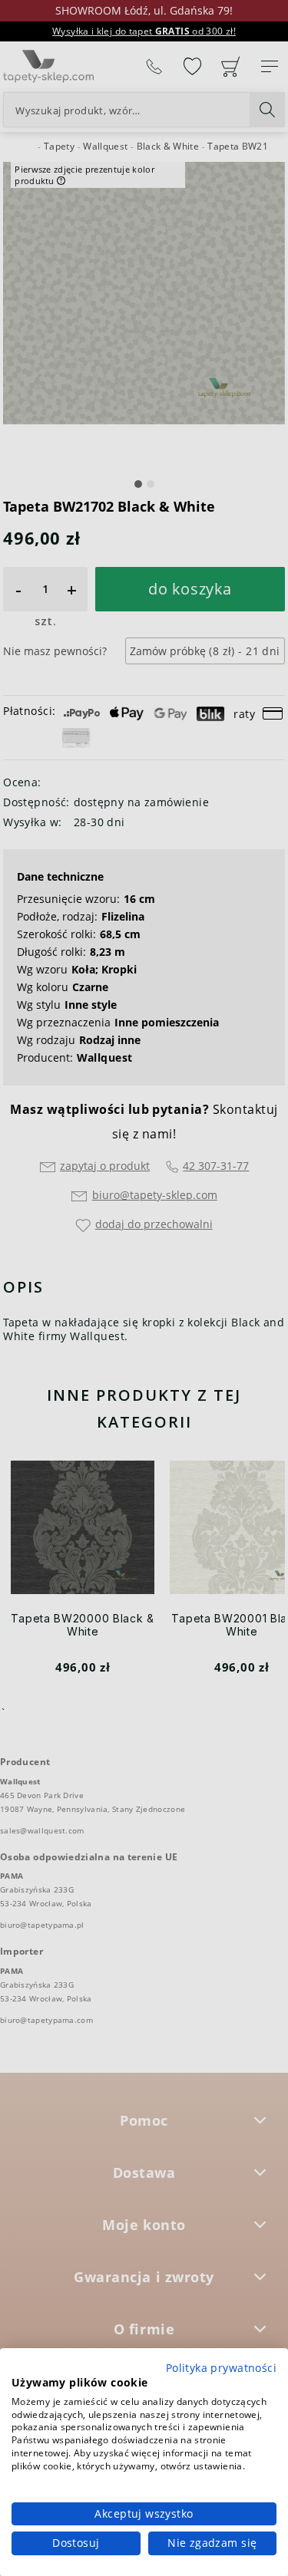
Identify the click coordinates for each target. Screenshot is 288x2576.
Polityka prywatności (221, 2368)
